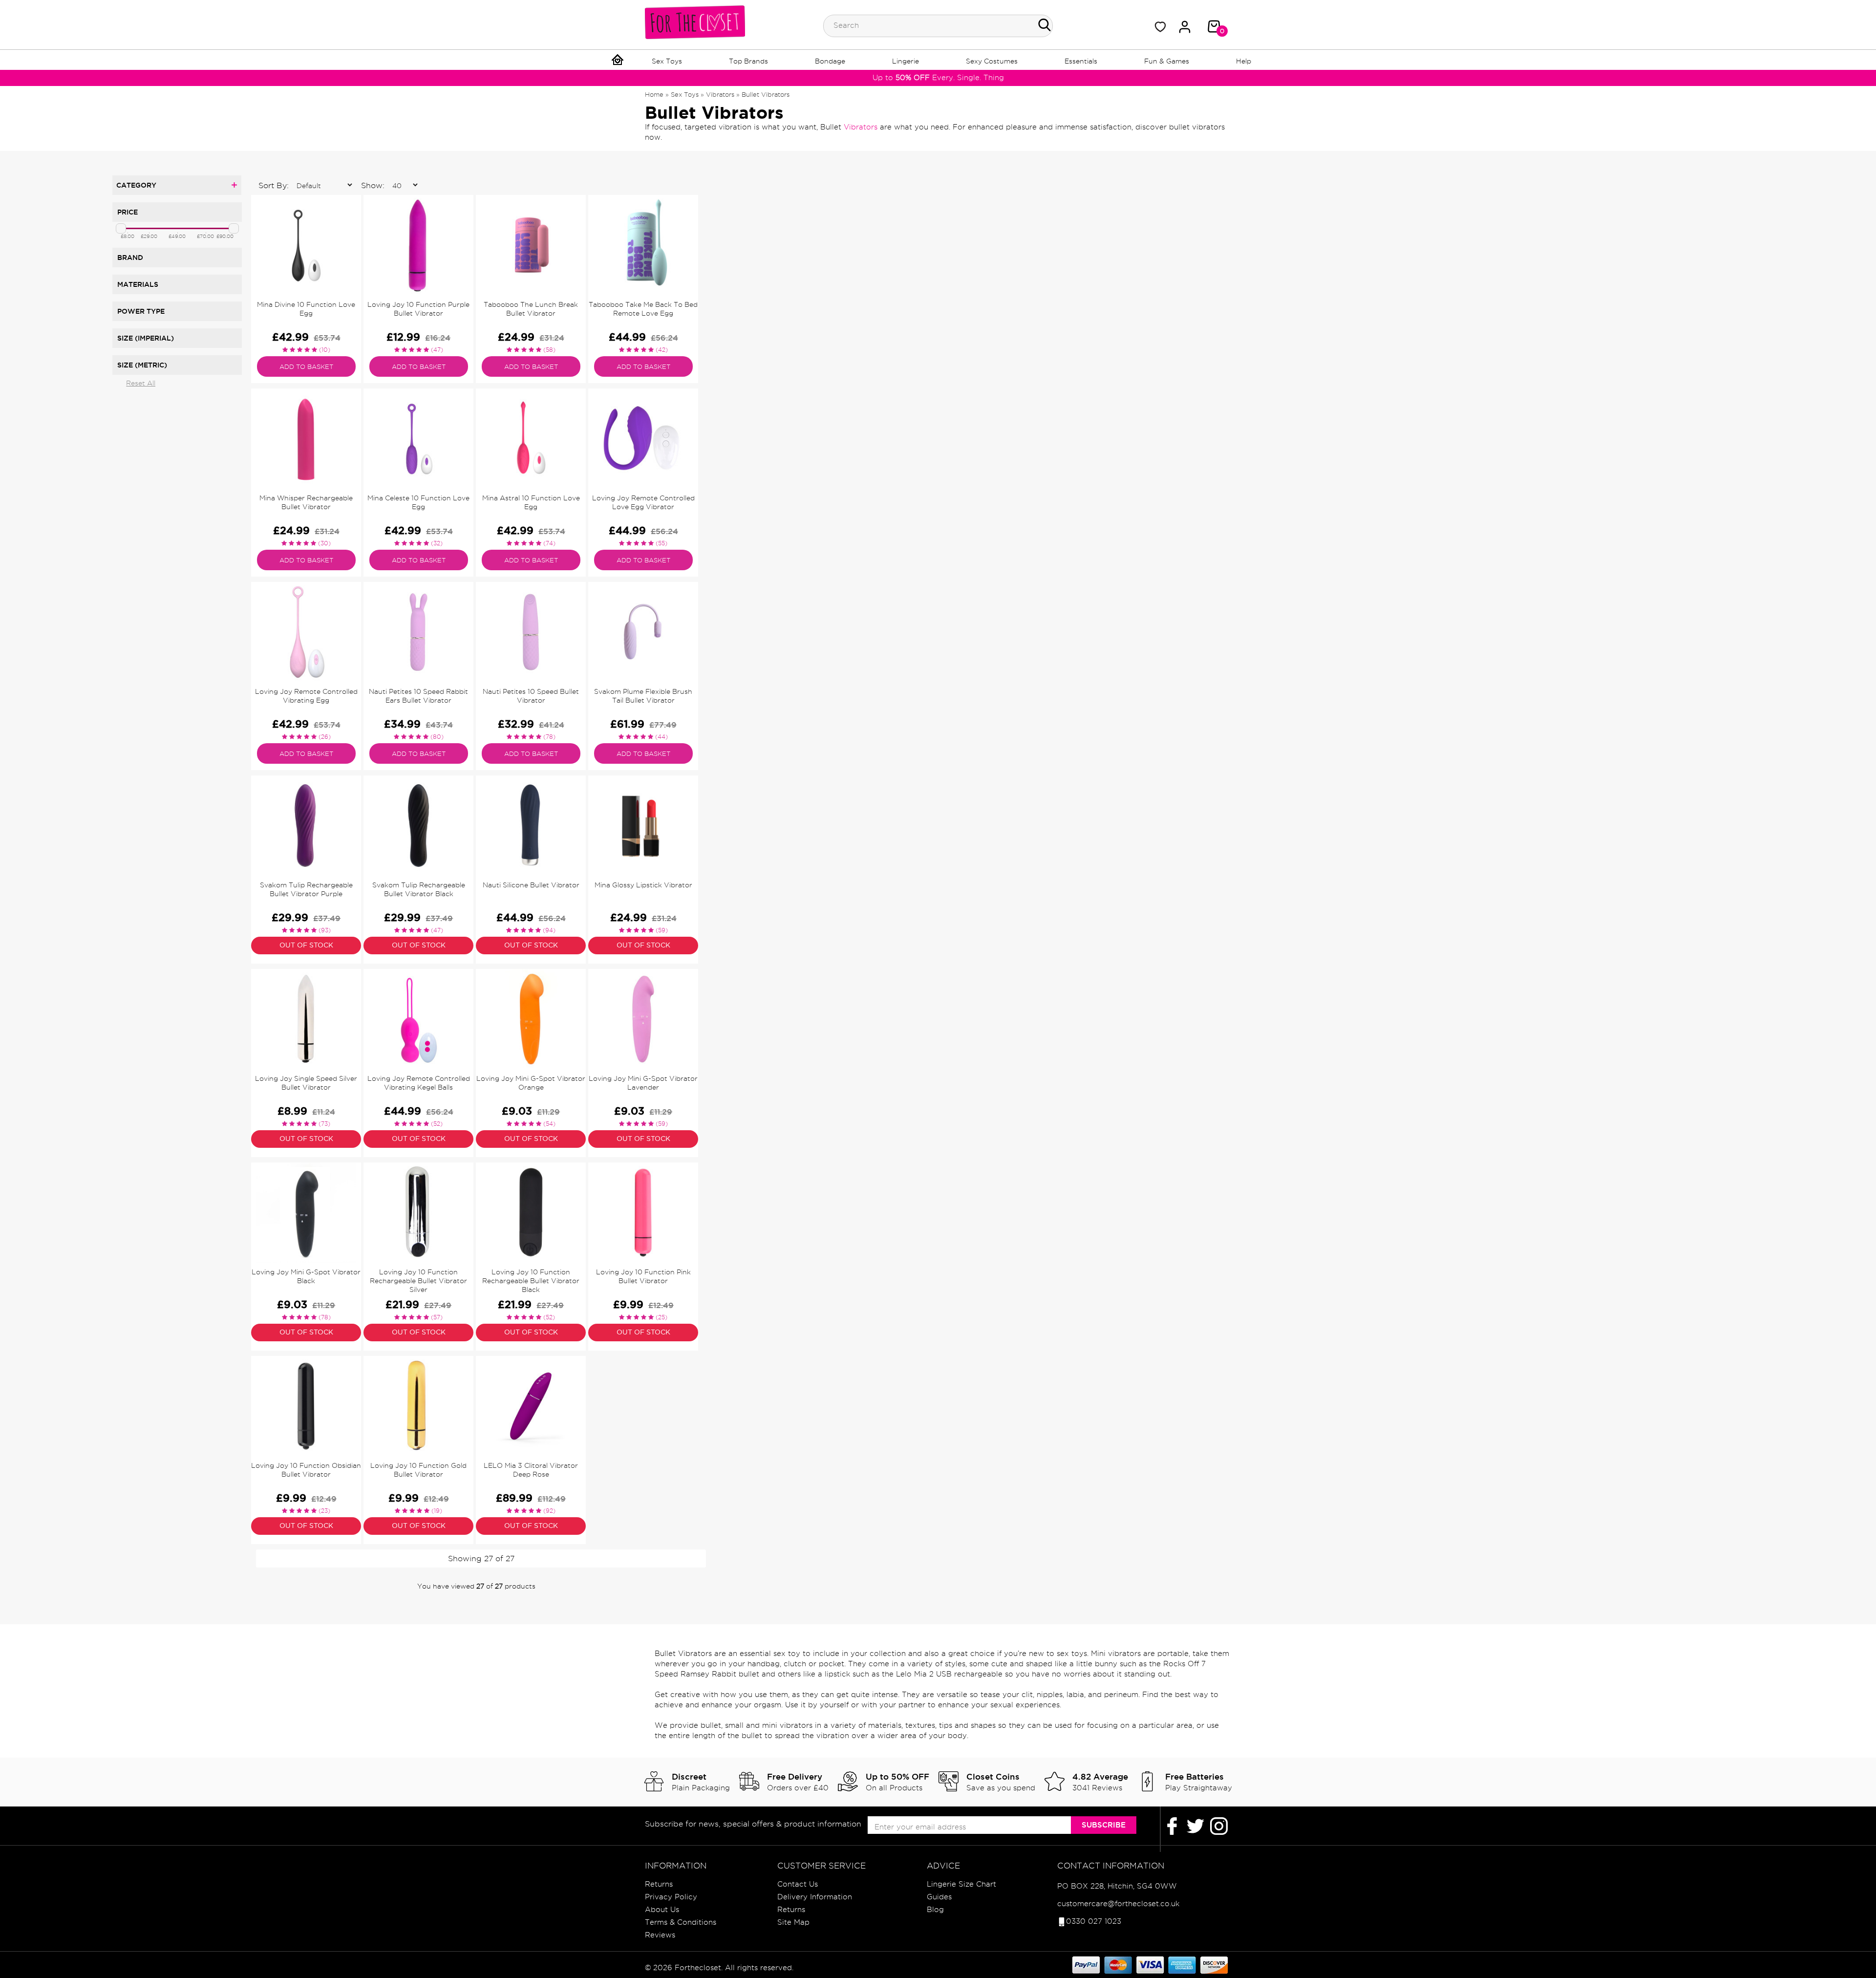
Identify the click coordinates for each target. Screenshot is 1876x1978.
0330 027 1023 (1094, 1921)
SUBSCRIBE (1104, 1825)
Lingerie (906, 61)
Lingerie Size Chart (961, 1884)
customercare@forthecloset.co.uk (1118, 1904)
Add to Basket (306, 366)
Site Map (793, 1922)
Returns (659, 1884)
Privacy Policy (671, 1897)
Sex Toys (667, 61)
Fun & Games (1167, 61)
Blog (935, 1910)
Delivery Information (815, 1897)
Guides (939, 1897)
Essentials (1081, 61)
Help (1244, 61)
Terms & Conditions (681, 1922)
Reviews (660, 1935)
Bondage (830, 61)
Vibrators (720, 94)
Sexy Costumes (992, 61)
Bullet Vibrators (766, 94)
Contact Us (798, 1884)
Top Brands (748, 61)
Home (654, 94)
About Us (662, 1910)
